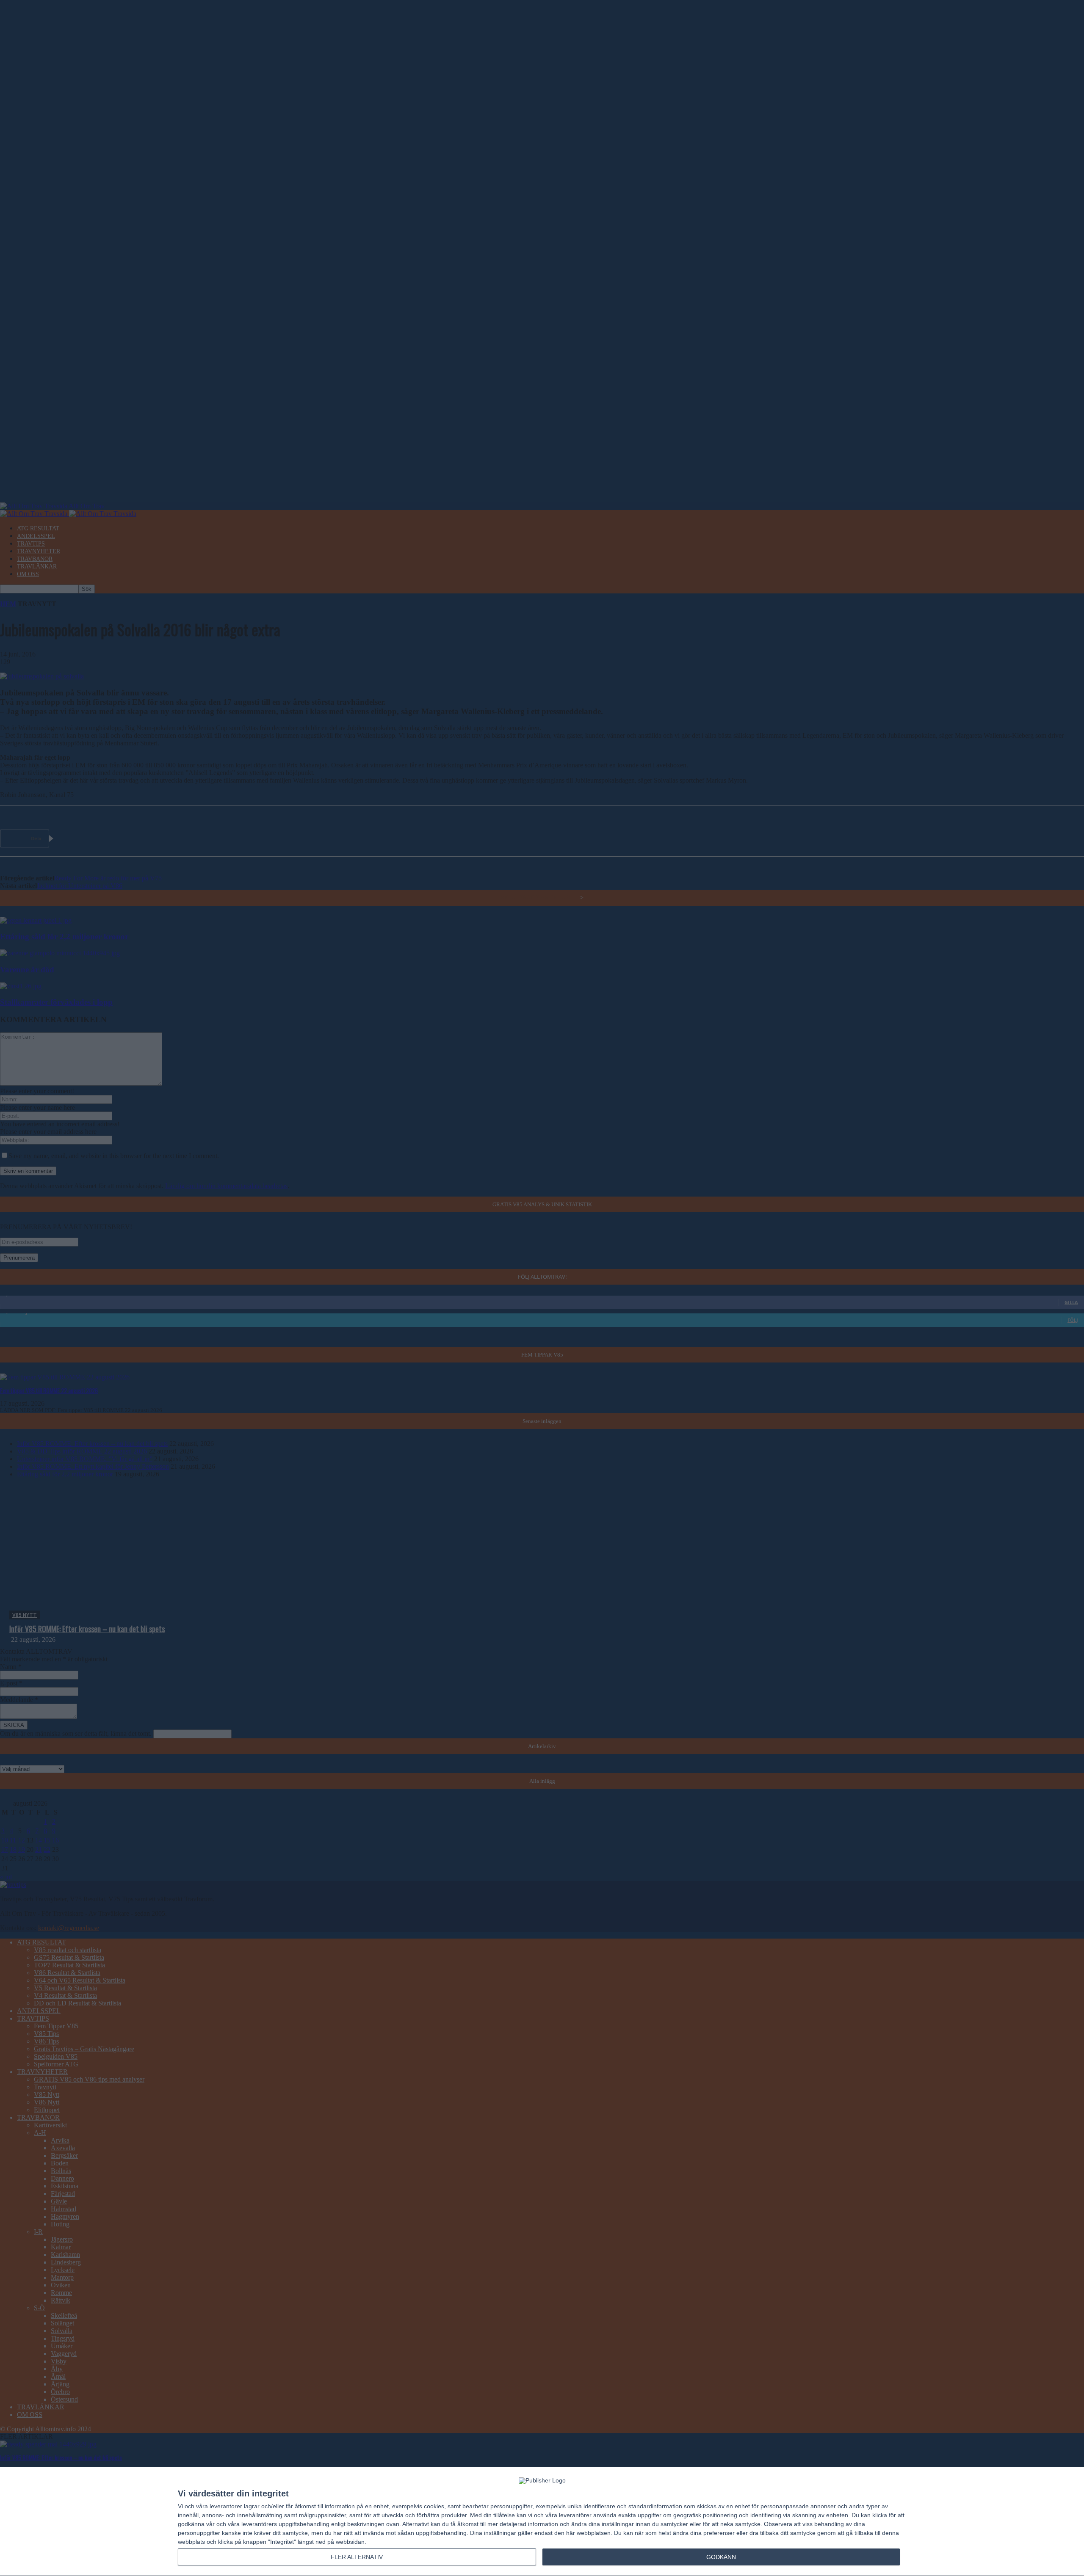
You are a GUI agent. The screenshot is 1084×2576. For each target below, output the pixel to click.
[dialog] (542, 2522)
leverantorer (226, 2506)
